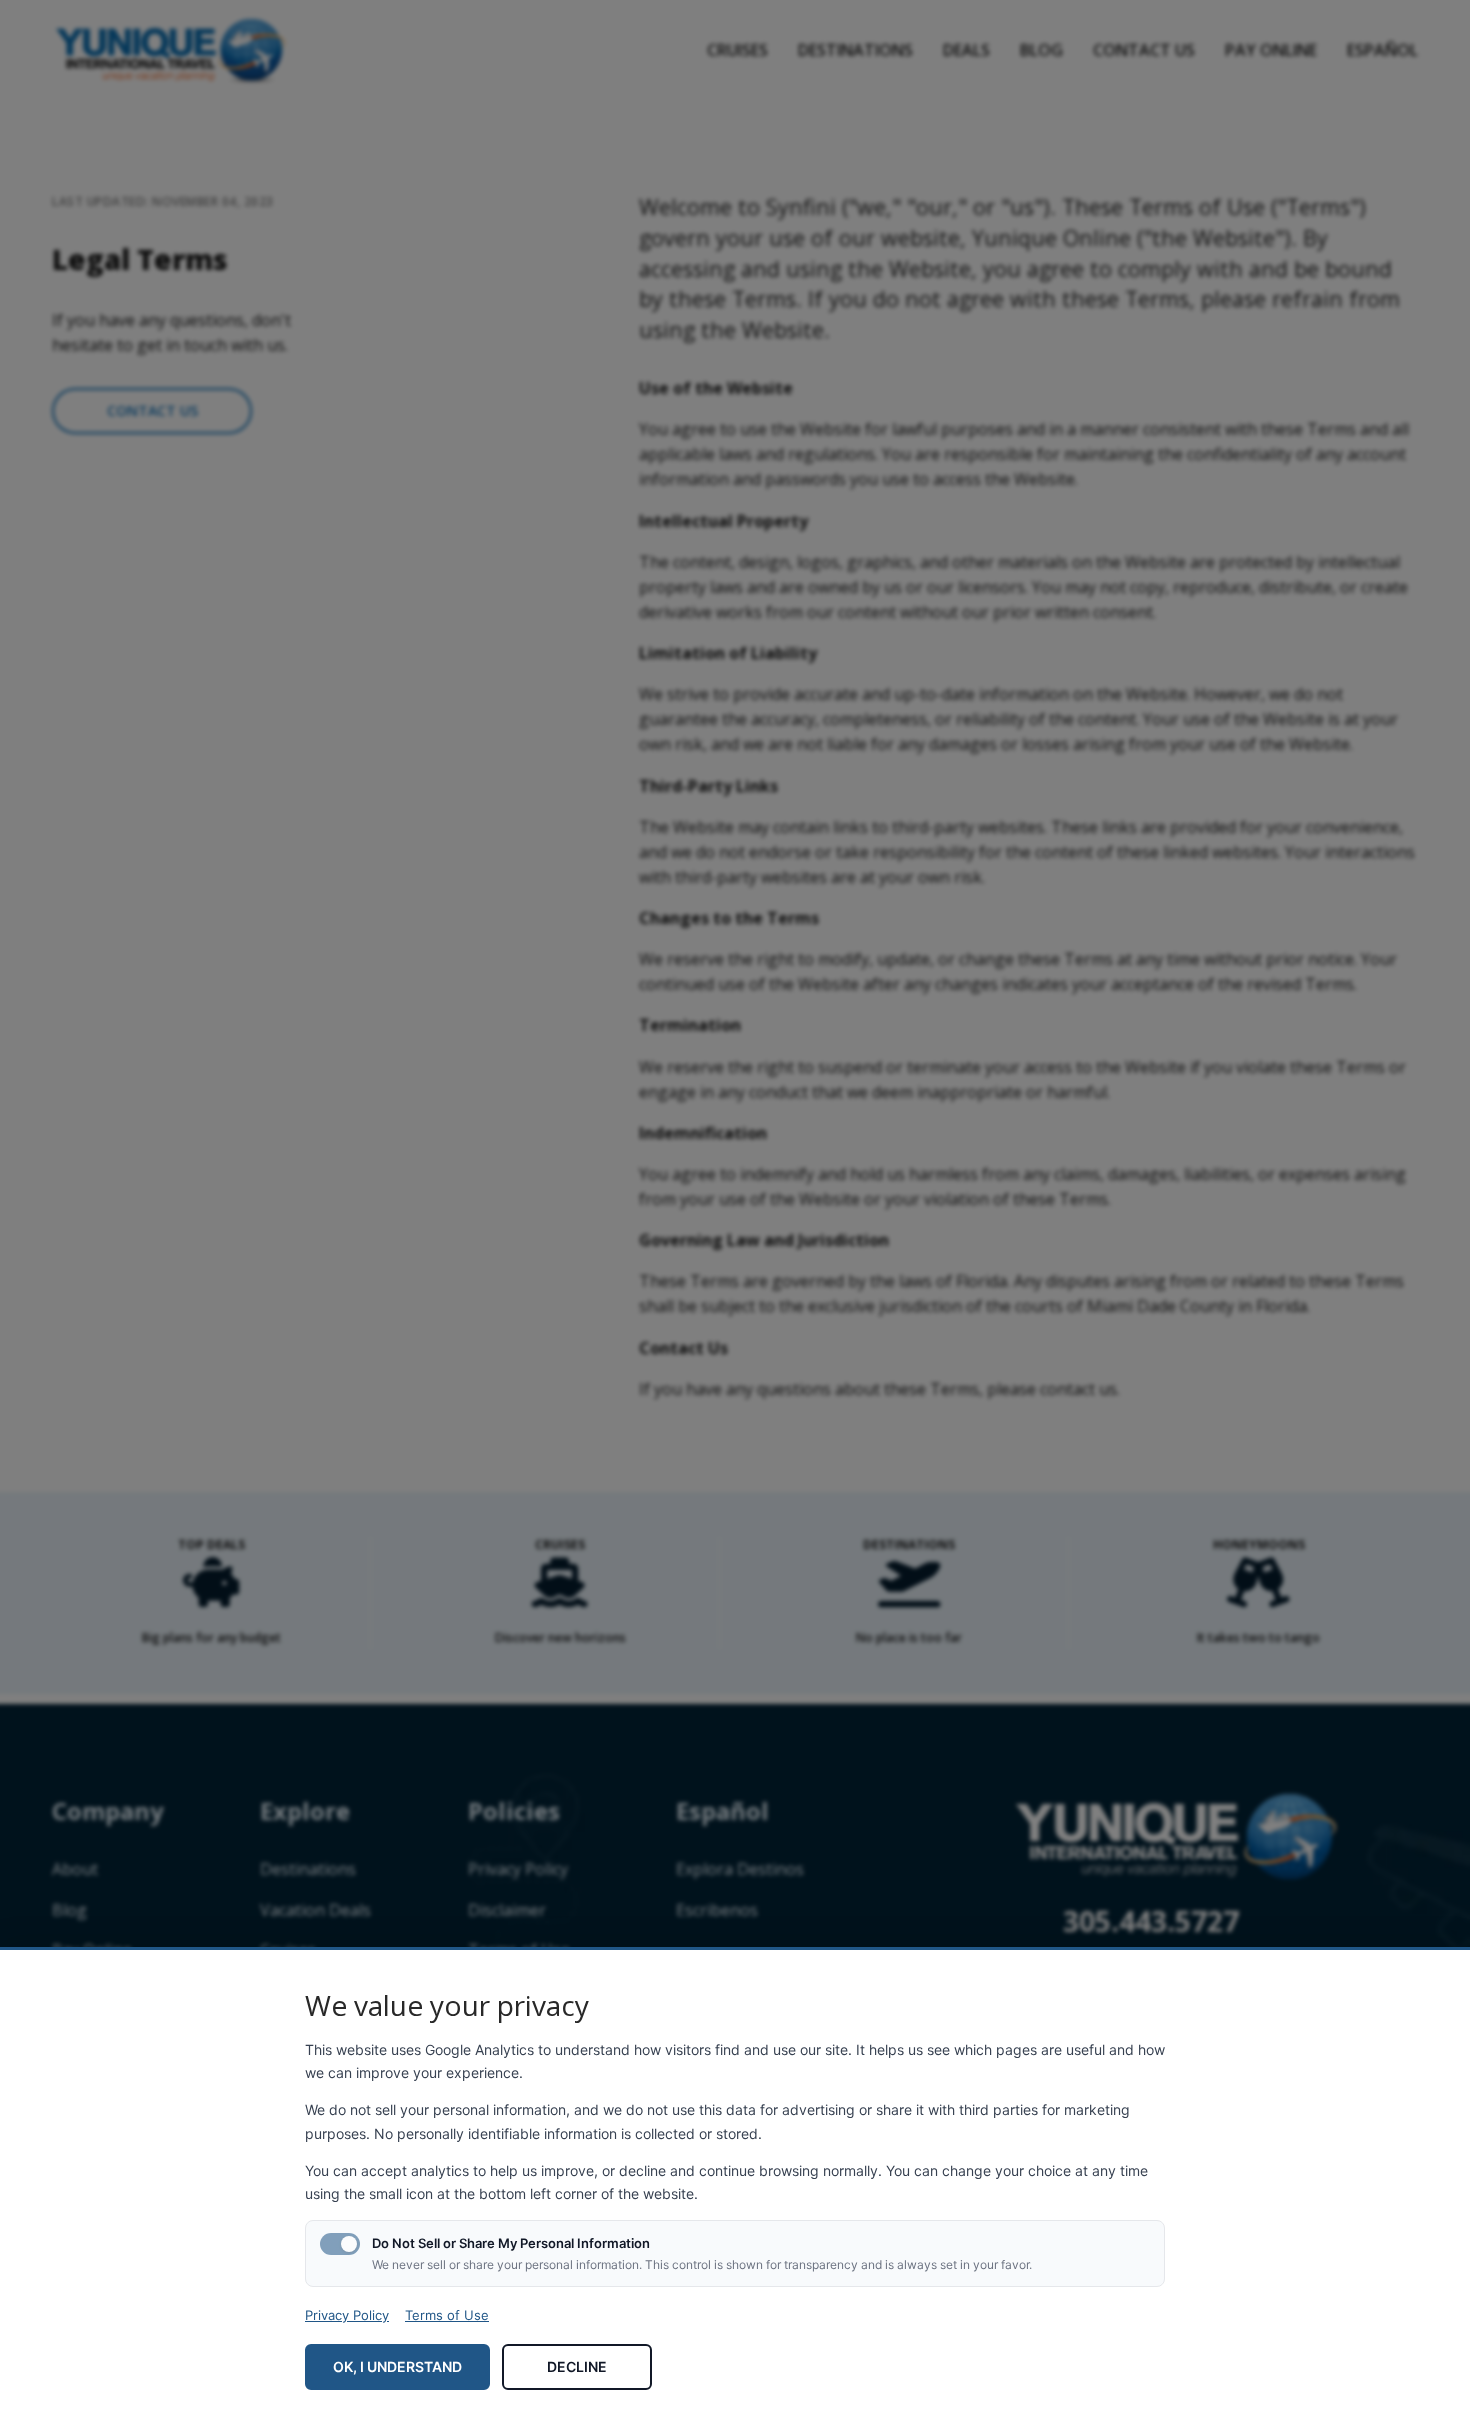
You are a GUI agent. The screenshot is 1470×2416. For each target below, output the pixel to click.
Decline (577, 2366)
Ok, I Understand (397, 2366)
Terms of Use (447, 2315)
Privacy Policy (347, 2315)
